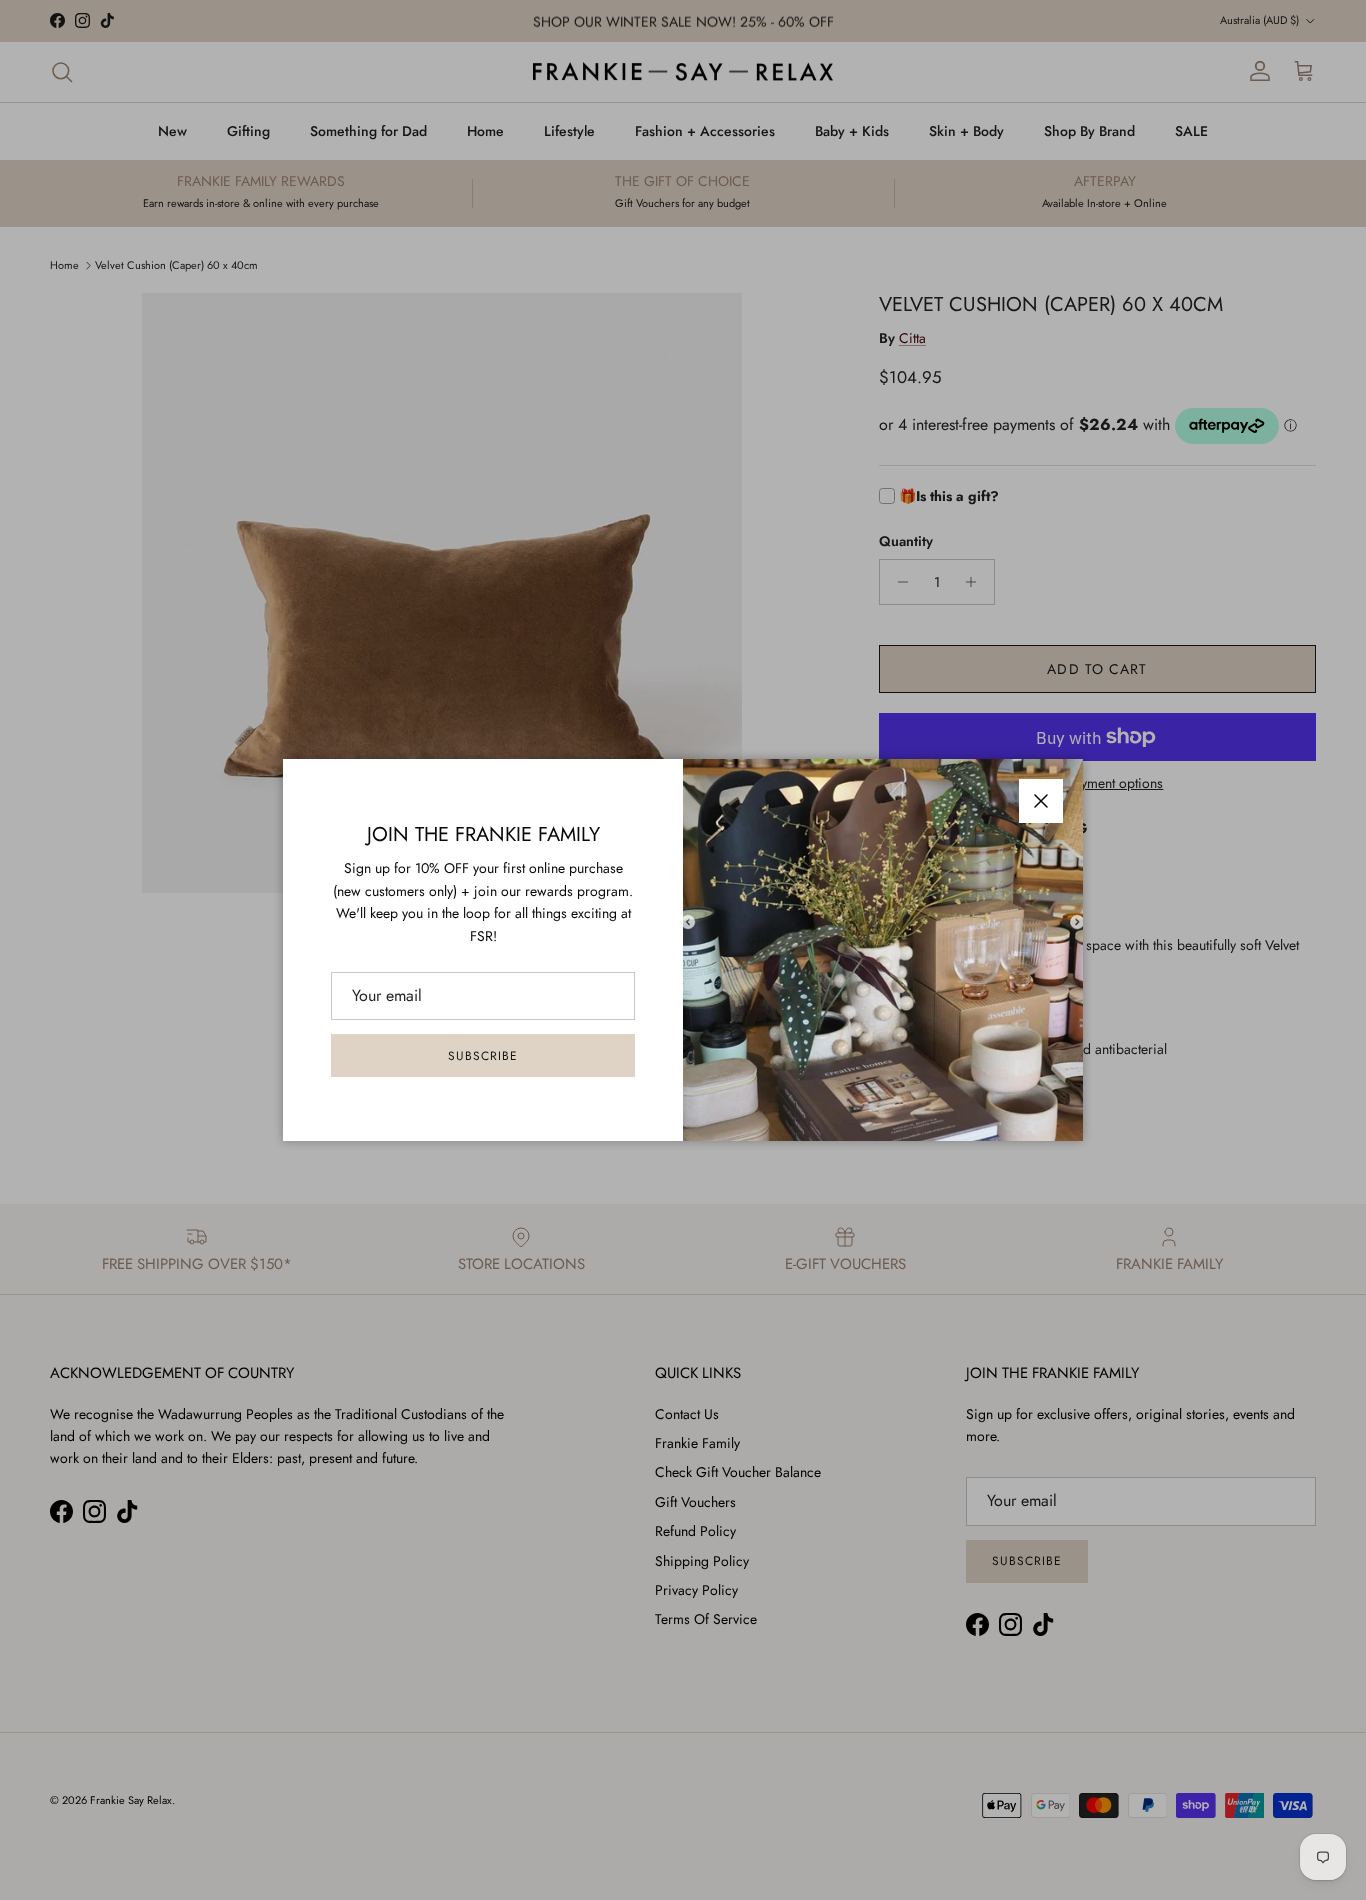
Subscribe (483, 1056)
